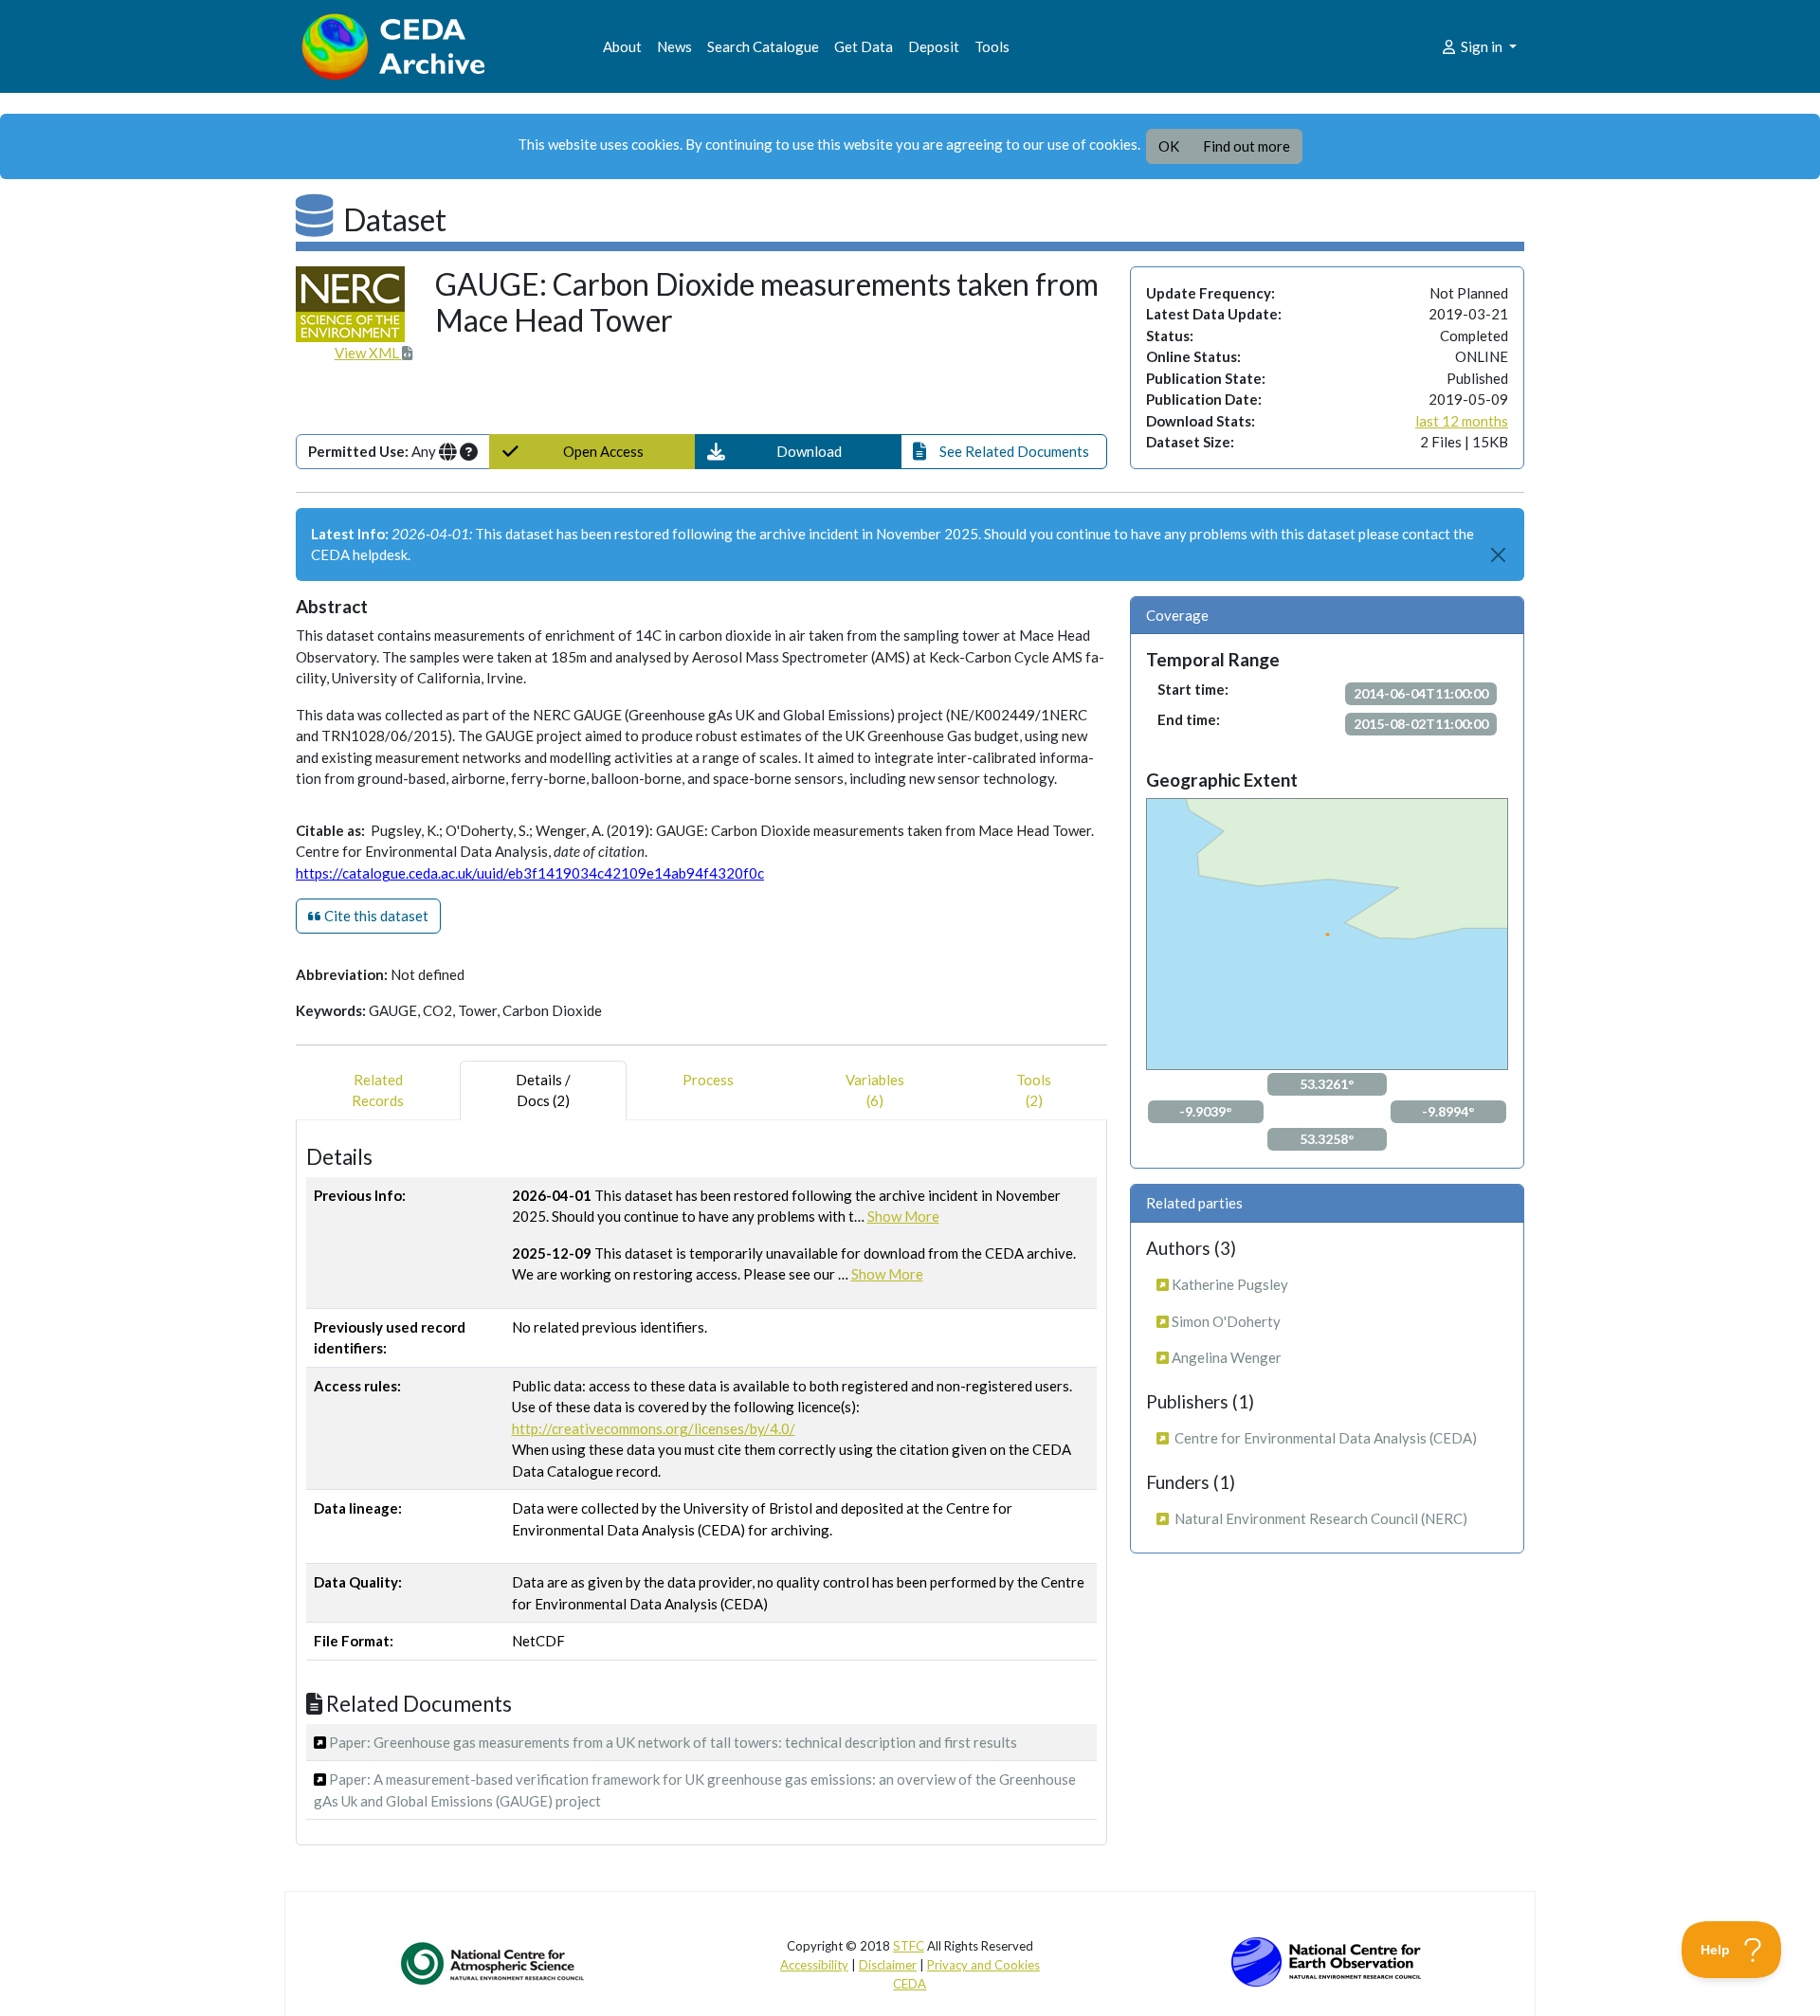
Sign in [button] (1482, 46)
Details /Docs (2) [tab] (543, 1090)
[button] (798, 452)
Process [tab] (708, 1080)
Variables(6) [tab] (875, 1090)
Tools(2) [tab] (1034, 1090)
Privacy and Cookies (983, 1965)
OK (1169, 146)
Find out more (1247, 146)
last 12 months (1462, 421)
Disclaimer (888, 1965)
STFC (909, 1946)
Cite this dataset (375, 916)
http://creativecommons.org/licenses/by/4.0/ (654, 1428)
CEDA (910, 1984)
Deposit (934, 46)
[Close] (1499, 555)
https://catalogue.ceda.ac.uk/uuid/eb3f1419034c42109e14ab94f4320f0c (530, 873)
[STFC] (1326, 1960)
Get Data (864, 46)
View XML (368, 353)
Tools (992, 46)
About (622, 46)
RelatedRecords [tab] (378, 1090)
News (674, 46)
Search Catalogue (763, 46)
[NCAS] (494, 1963)
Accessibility (814, 1965)
